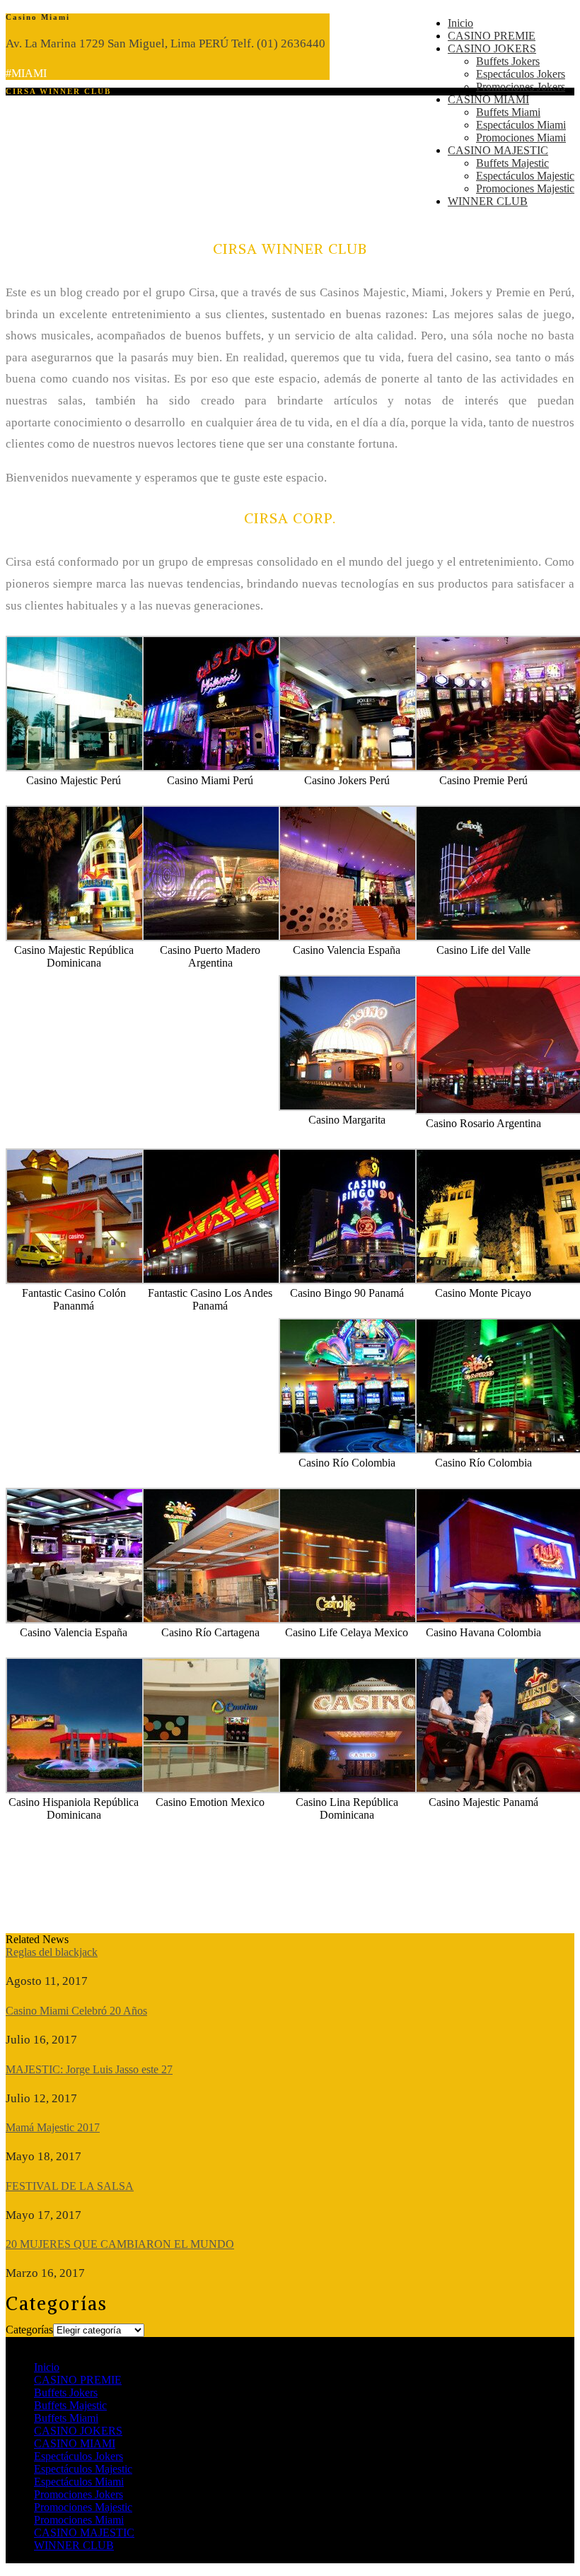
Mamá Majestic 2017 (53, 2127)
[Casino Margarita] (369, 1107)
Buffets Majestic (512, 163)
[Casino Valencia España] (369, 937)
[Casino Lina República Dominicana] (369, 1789)
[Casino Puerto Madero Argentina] (232, 937)
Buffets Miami (508, 112)
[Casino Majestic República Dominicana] (95, 937)
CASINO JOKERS (492, 48)
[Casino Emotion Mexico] (232, 1789)
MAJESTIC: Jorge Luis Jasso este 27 (89, 2069)
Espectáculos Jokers (521, 74)
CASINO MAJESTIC (498, 150)
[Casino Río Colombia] (369, 1450)
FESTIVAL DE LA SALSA (70, 2186)
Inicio (460, 23)
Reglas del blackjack (52, 1952)
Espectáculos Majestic (525, 176)
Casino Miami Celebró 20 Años (76, 2011)
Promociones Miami (521, 138)
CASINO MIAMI (488, 99)
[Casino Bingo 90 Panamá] (369, 1280)
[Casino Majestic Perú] (95, 768)
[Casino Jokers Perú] (369, 768)
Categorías (29, 2330)
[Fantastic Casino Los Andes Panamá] (232, 1280)
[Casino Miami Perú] (232, 768)
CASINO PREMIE (492, 36)
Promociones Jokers (521, 87)
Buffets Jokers (508, 61)
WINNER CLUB (488, 201)
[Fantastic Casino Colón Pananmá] (95, 1280)
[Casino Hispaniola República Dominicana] (95, 1789)
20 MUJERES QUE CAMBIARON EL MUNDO (120, 2244)
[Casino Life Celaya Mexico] (369, 1620)
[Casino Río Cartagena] (232, 1620)
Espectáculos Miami (521, 125)
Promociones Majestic (525, 188)
